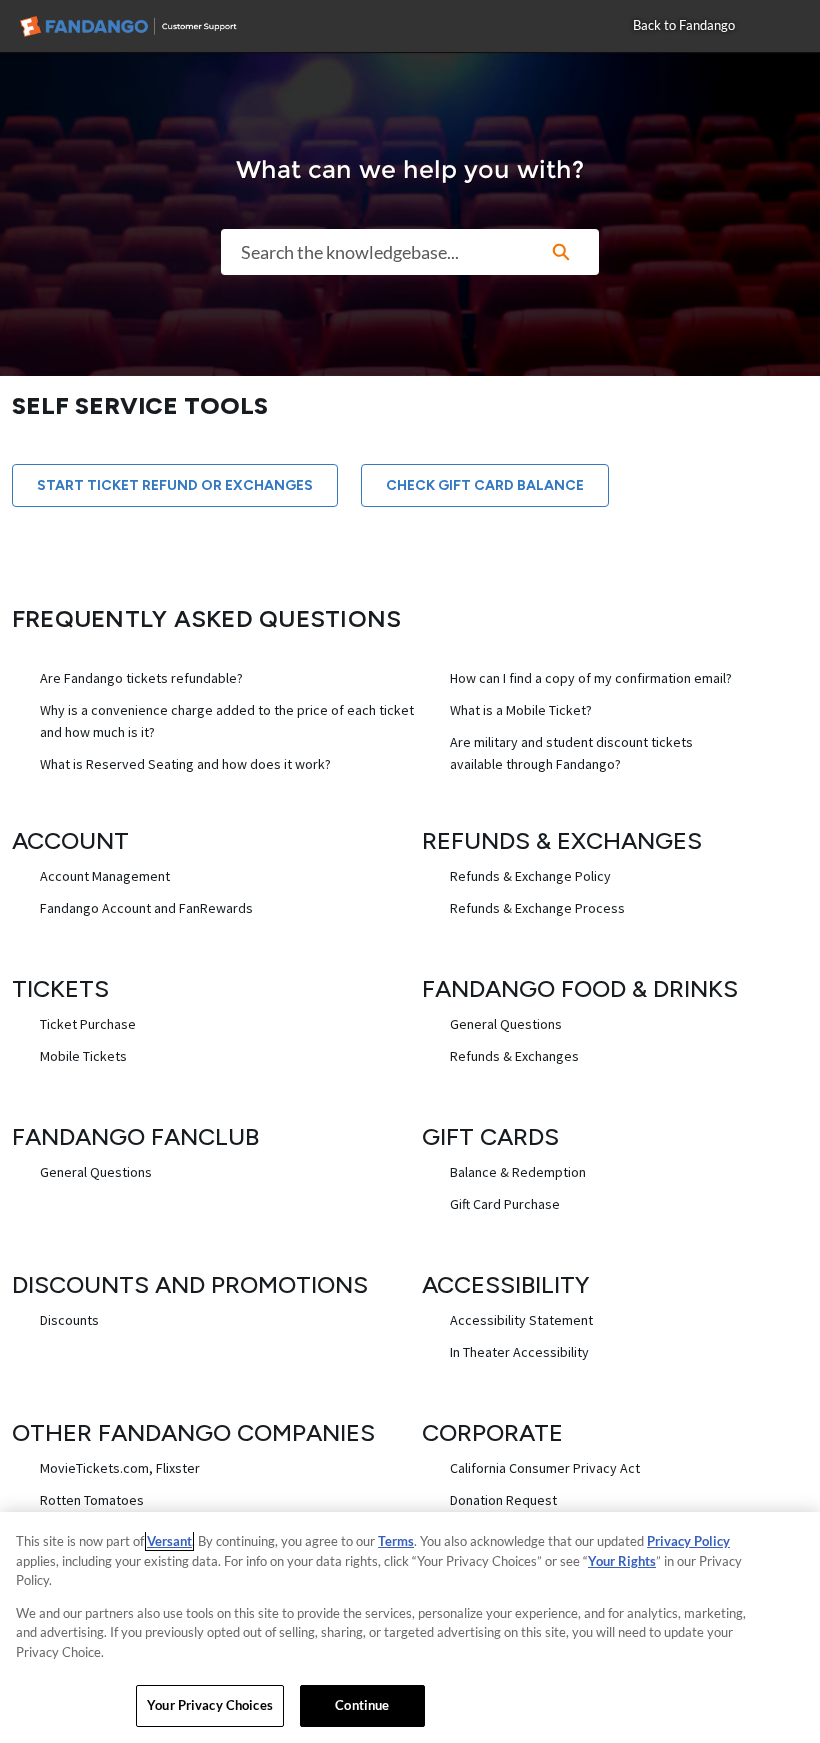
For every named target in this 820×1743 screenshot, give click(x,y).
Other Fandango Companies (193, 1432)
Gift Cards (490, 1136)
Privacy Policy (688, 1541)
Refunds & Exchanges (562, 840)
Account (70, 840)
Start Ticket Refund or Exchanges (175, 485)
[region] (410, 1627)
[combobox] (371, 252)
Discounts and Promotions (190, 1284)
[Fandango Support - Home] (145, 26)
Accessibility (505, 1284)
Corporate (492, 1432)
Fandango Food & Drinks (580, 988)
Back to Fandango (684, 25)
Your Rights (622, 1561)
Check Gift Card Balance (485, 485)
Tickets (60, 988)
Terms (396, 1541)
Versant (169, 1541)
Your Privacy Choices (210, 1705)
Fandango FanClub (135, 1136)
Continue (362, 1705)
